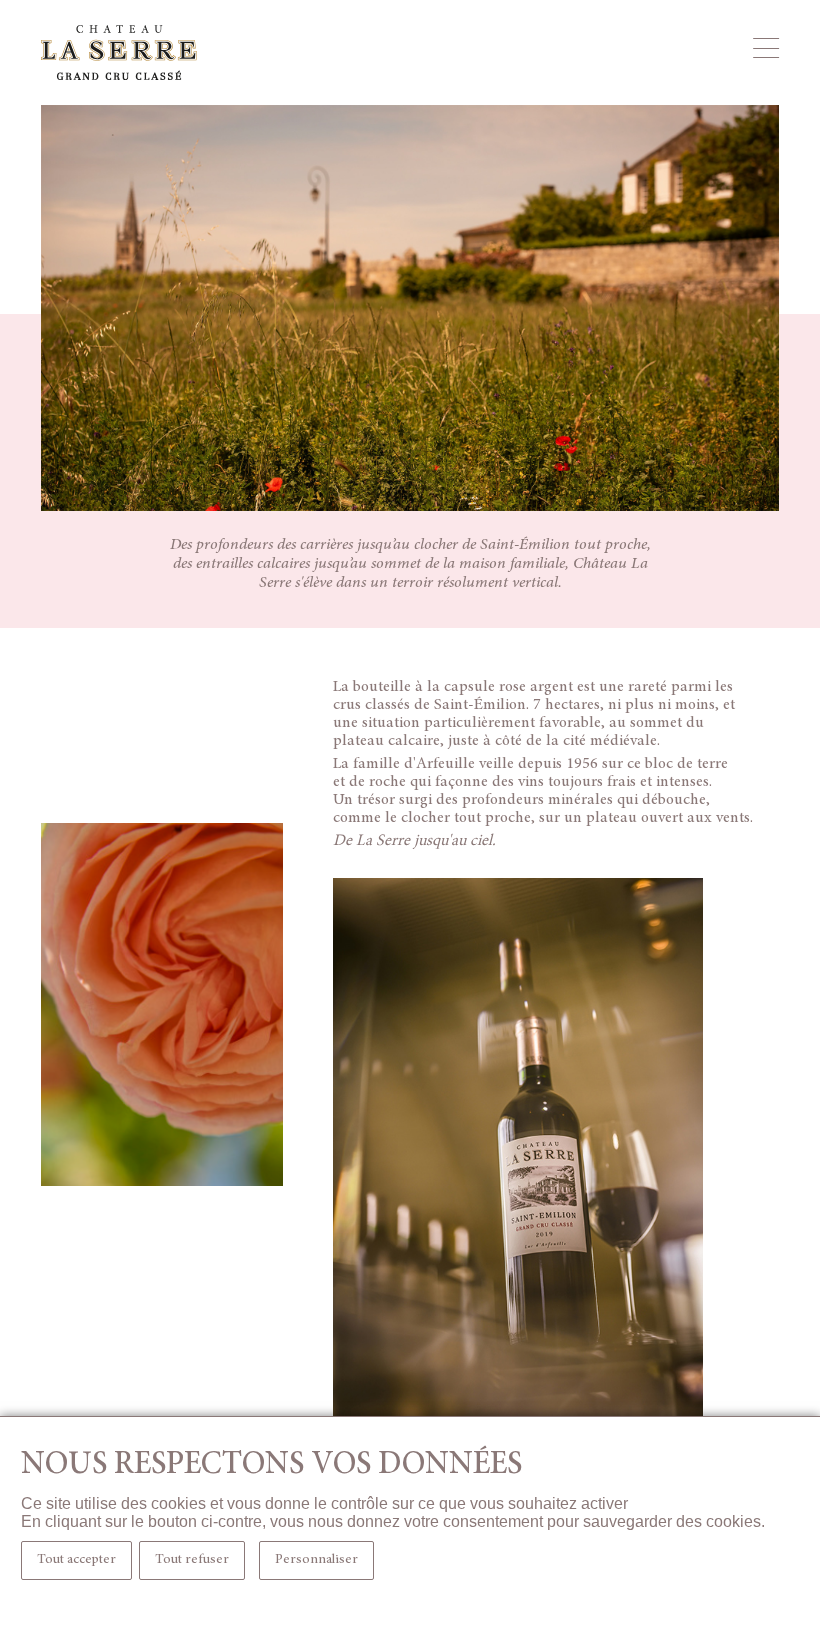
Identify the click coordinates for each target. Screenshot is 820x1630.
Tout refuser (192, 1560)
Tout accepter (76, 1560)
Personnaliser (316, 1560)
